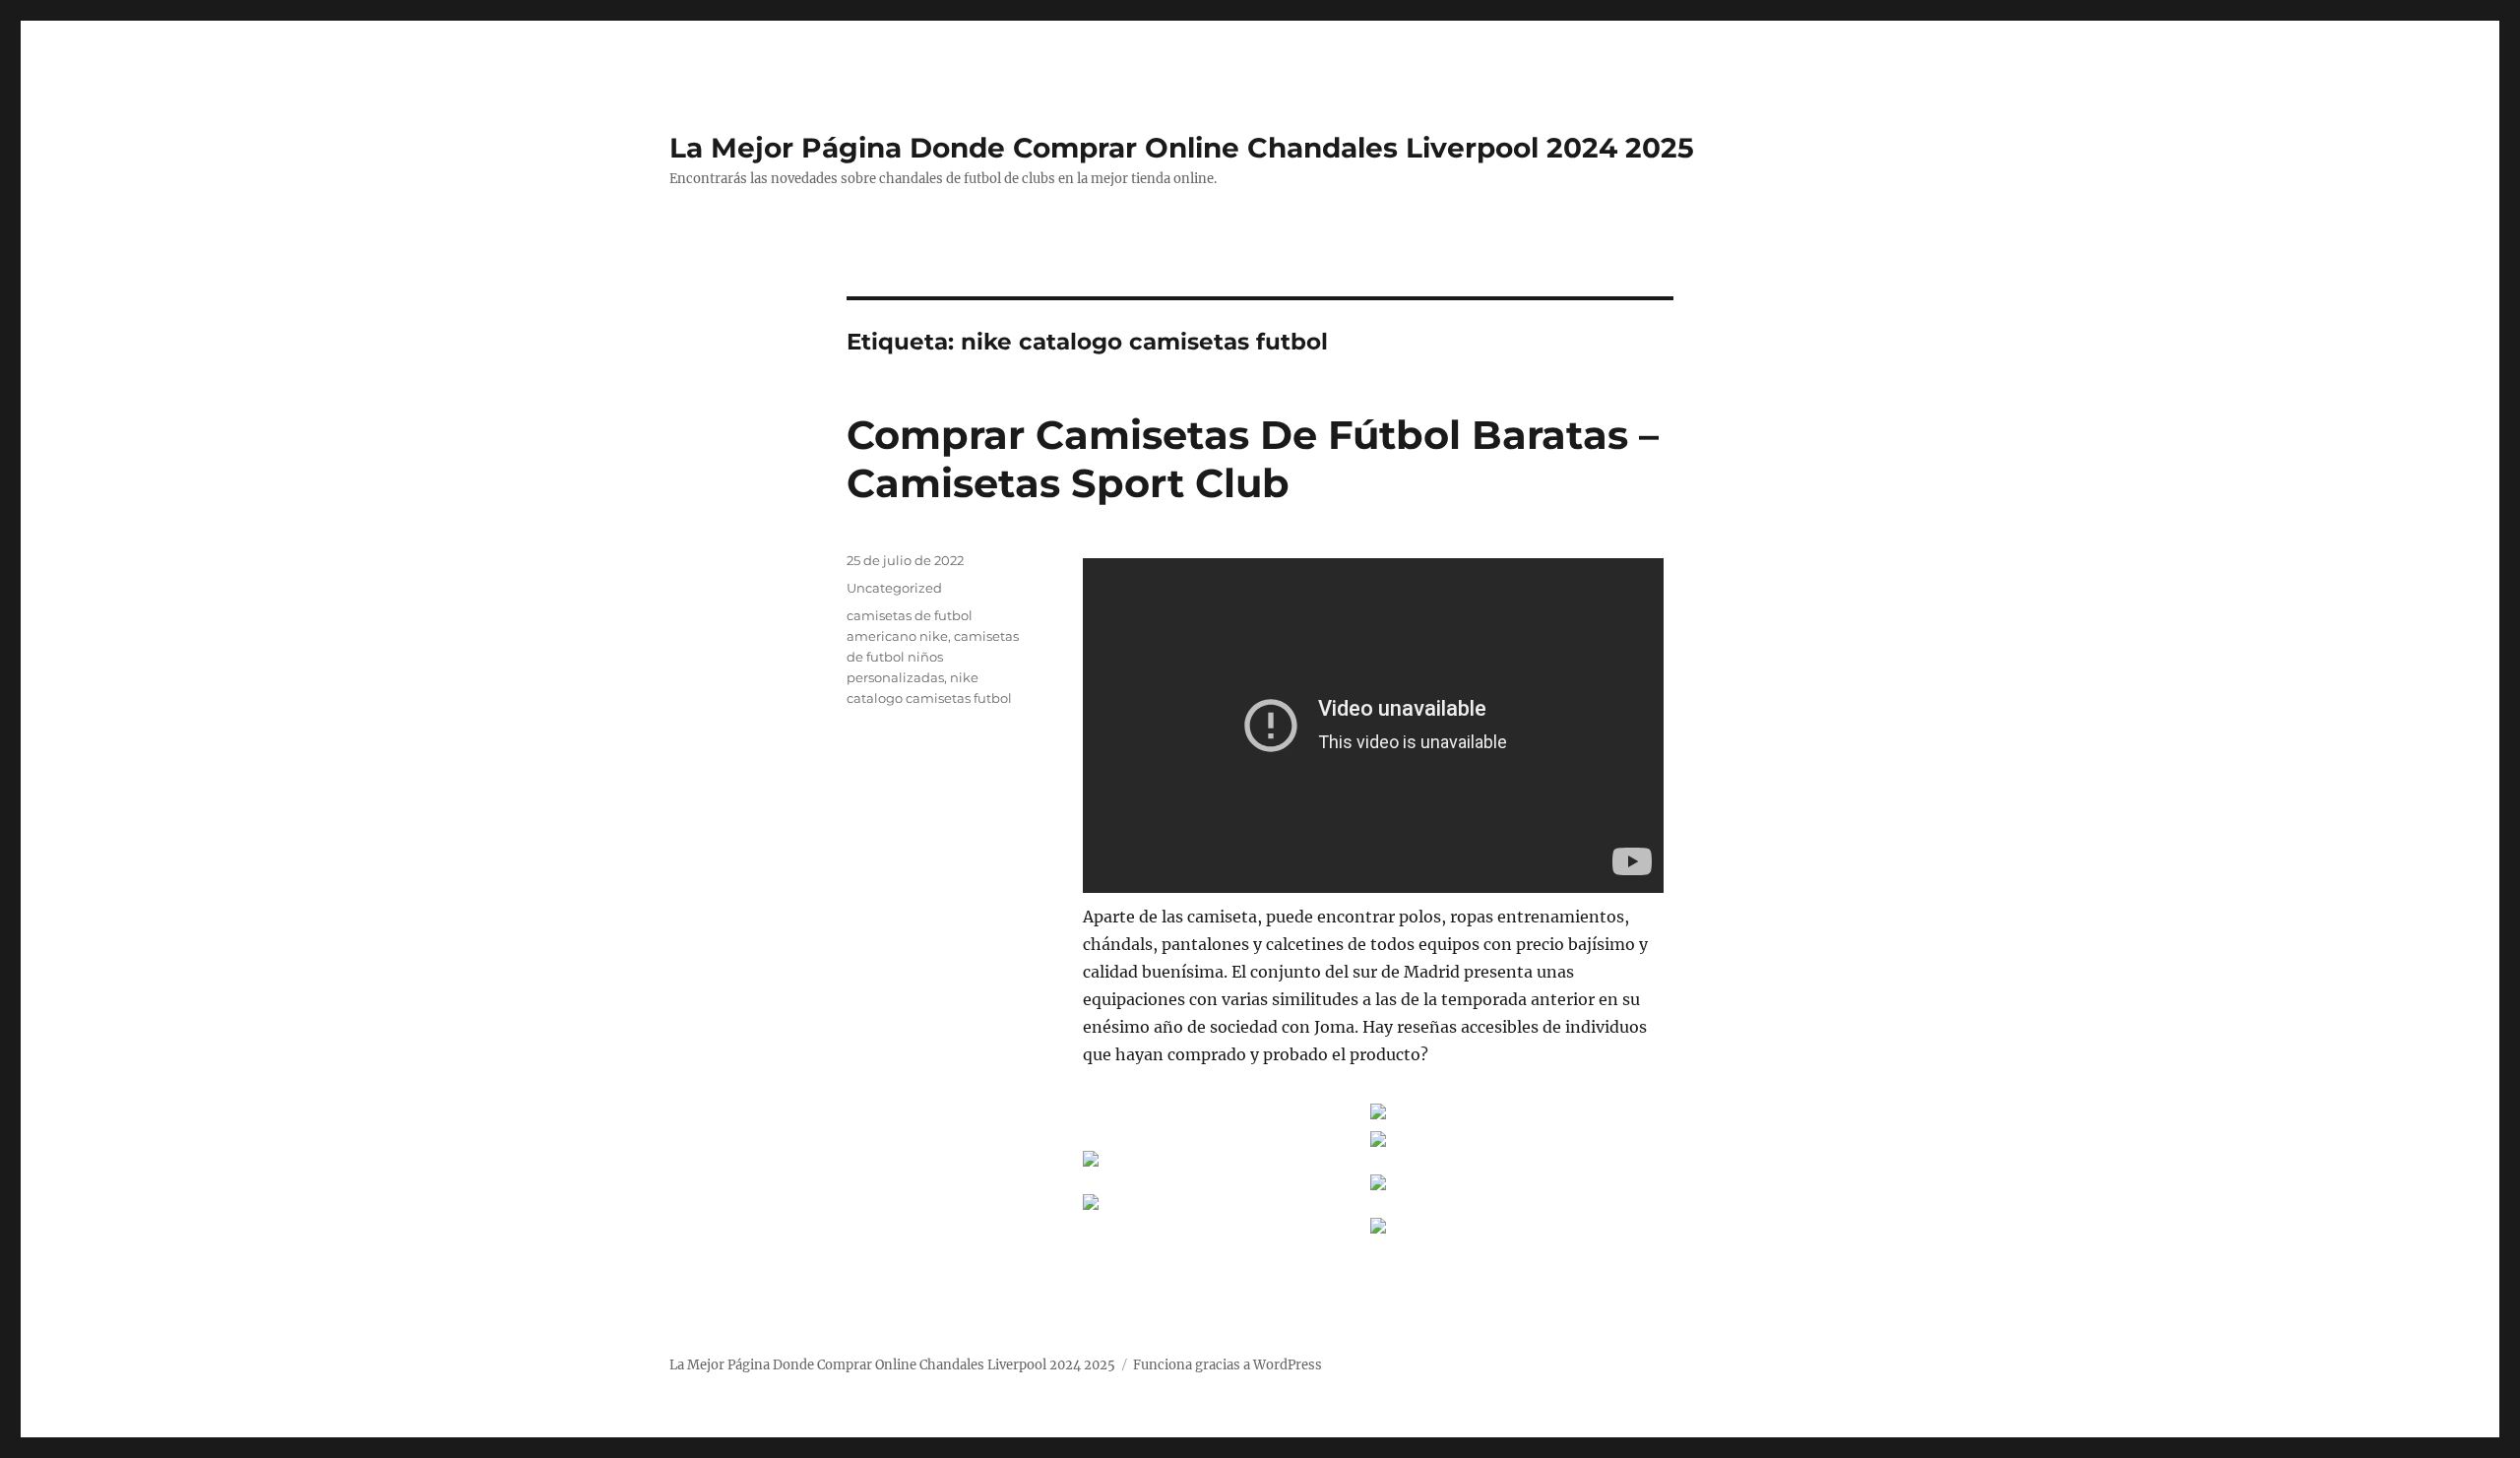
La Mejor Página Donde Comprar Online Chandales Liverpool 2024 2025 (1182, 148)
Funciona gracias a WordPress (1228, 1365)
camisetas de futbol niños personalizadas (933, 657)
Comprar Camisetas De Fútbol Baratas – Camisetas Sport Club (1253, 459)
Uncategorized (894, 588)
